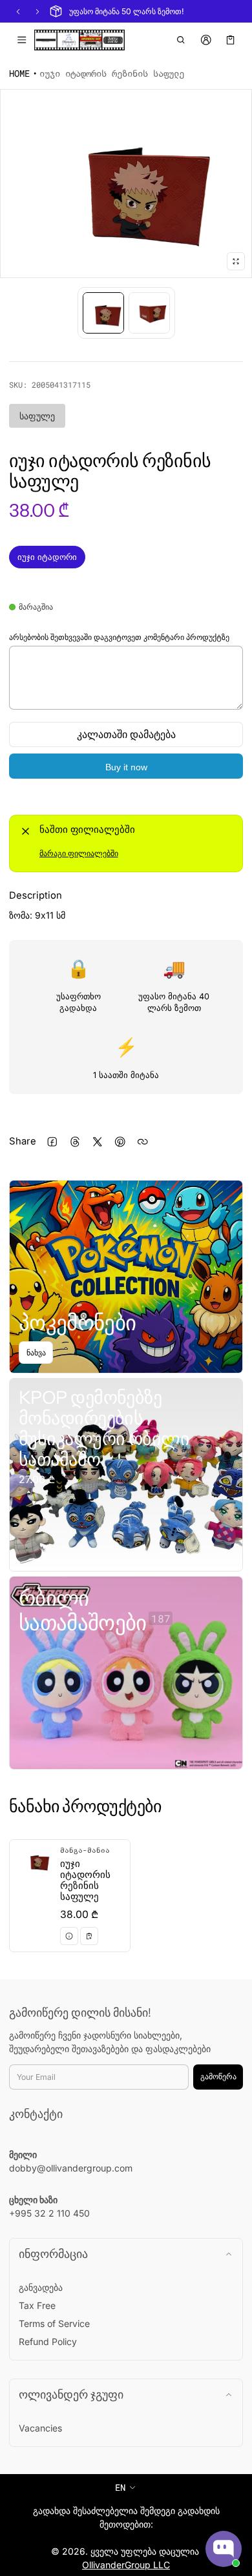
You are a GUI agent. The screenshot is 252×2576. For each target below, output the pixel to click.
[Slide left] (18, 12)
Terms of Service (54, 2323)
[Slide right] (37, 12)
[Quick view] (69, 1936)
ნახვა (36, 1353)
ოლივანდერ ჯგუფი (71, 2394)
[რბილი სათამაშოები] (126, 1673)
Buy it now (126, 767)
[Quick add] (89, 1936)
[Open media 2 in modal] (126, 184)
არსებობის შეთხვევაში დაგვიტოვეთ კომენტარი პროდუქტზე (119, 637)
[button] (181, 40)
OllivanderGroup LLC (126, 2565)
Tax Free (37, 2305)
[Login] (206, 40)
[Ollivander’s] (79, 40)
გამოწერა (218, 2076)
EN (120, 2487)
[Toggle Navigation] (22, 40)
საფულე (37, 416)
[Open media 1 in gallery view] (103, 313)
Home (19, 73)
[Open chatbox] (224, 2549)
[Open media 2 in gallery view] (149, 313)
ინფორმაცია (53, 2254)
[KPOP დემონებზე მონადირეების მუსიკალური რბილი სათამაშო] (126, 1475)
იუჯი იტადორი (47, 557)
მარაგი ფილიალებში (79, 853)
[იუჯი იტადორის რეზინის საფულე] (70, 1896)
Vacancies (40, 2428)
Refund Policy (48, 2341)
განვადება (41, 2287)
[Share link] (142, 1142)
